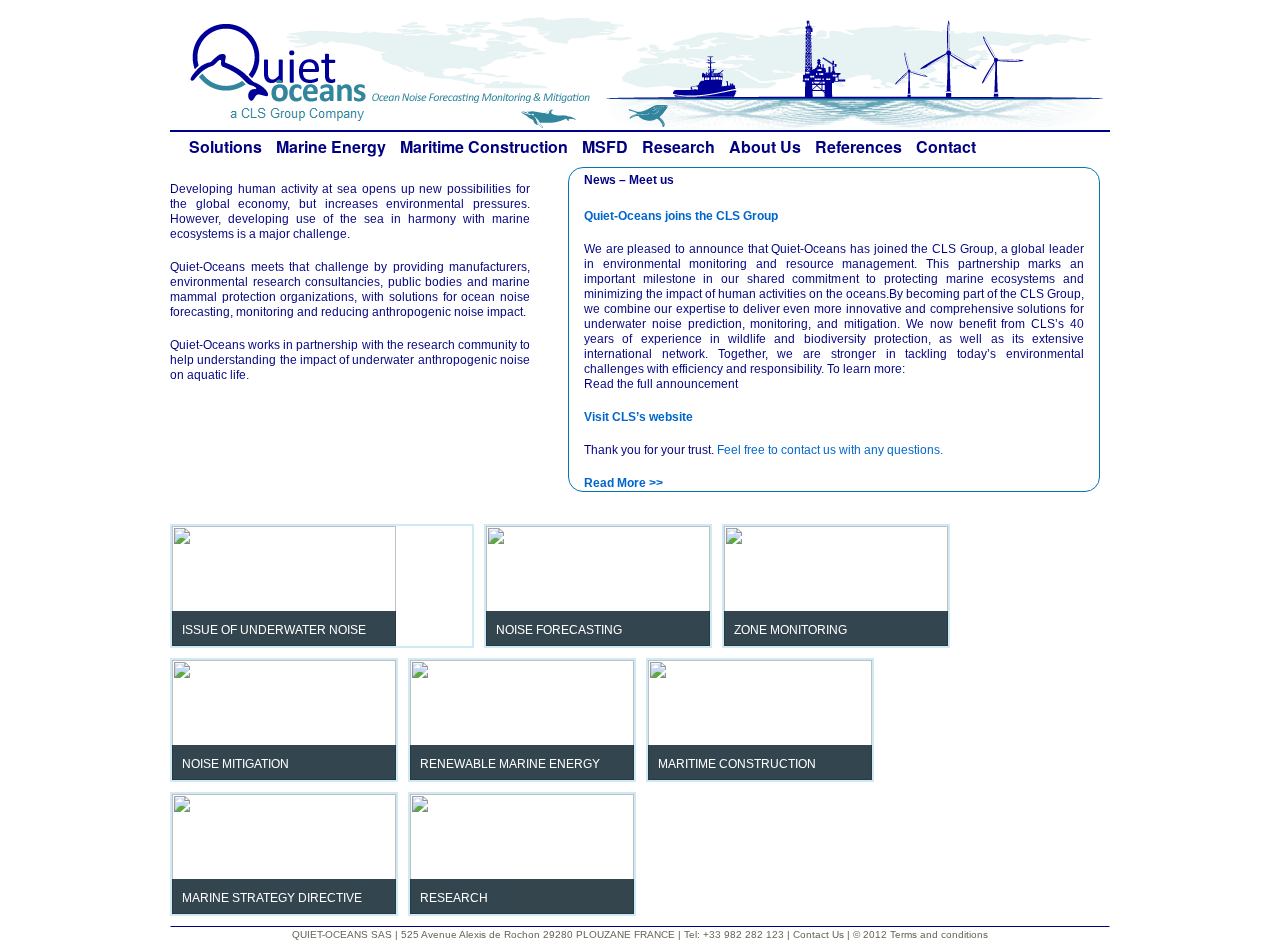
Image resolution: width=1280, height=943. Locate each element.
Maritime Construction (484, 146)
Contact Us (820, 934)
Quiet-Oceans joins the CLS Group (681, 216)
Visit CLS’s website (638, 417)
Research (678, 146)
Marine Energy (331, 146)
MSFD (605, 146)
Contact (946, 146)
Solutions (225, 146)
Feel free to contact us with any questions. (830, 450)
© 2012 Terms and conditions (920, 934)
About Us (765, 146)
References (858, 146)
